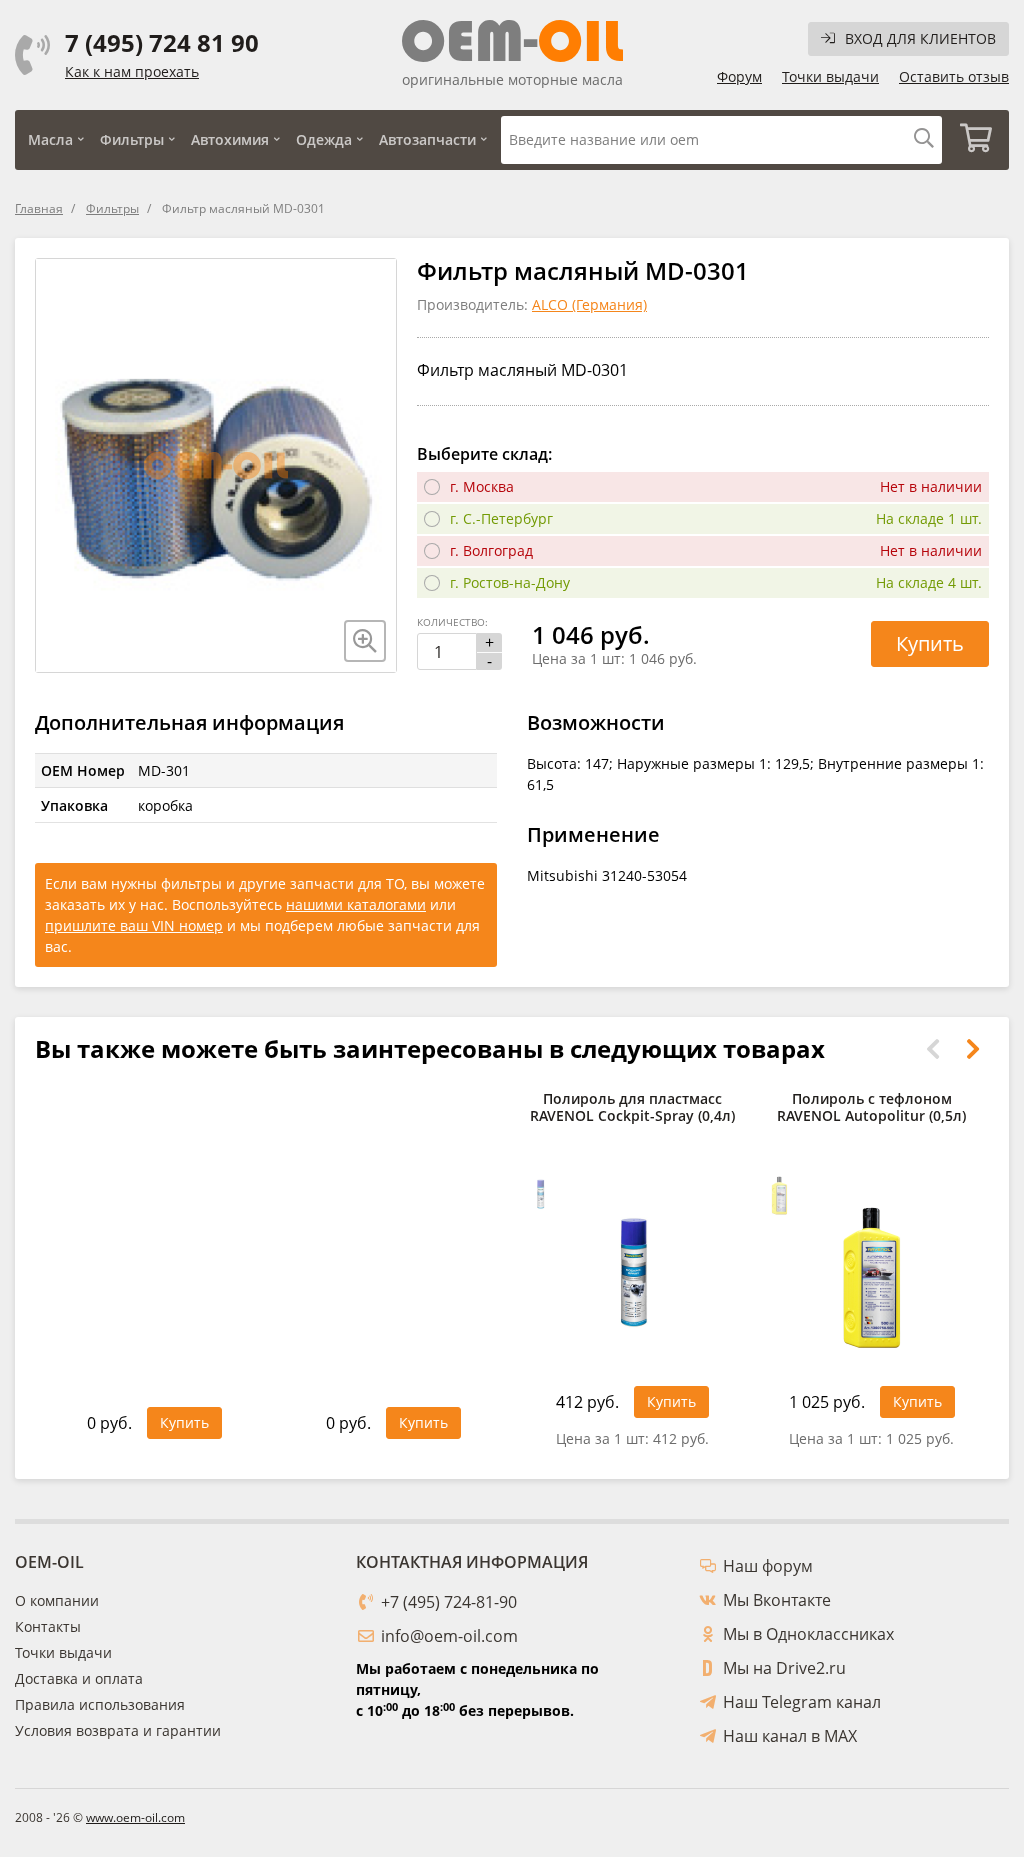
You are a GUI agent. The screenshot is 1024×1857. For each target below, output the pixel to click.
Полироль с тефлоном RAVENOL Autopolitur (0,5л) (871, 1108)
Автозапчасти (427, 139)
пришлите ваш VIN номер (134, 925)
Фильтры (132, 139)
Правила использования (100, 1704)
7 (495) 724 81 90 (162, 43)
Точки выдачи (830, 76)
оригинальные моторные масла (512, 79)
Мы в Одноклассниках (808, 1634)
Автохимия (230, 139)
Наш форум (768, 1566)
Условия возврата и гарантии (118, 1730)
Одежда (324, 139)
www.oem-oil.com (135, 1817)
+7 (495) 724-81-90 (449, 1602)
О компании (57, 1600)
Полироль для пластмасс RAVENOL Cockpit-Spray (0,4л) (632, 1108)
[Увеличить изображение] (365, 641)
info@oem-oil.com (449, 1636)
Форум (739, 76)
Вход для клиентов (920, 38)
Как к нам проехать (132, 71)
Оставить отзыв (954, 76)
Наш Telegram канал (802, 1702)
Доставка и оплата (79, 1678)
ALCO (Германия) (589, 304)
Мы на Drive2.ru (784, 1668)
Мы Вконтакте (777, 1600)
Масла (50, 139)
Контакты (48, 1626)
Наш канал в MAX (790, 1736)
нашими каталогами (356, 904)
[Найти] (924, 139)
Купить (930, 643)
